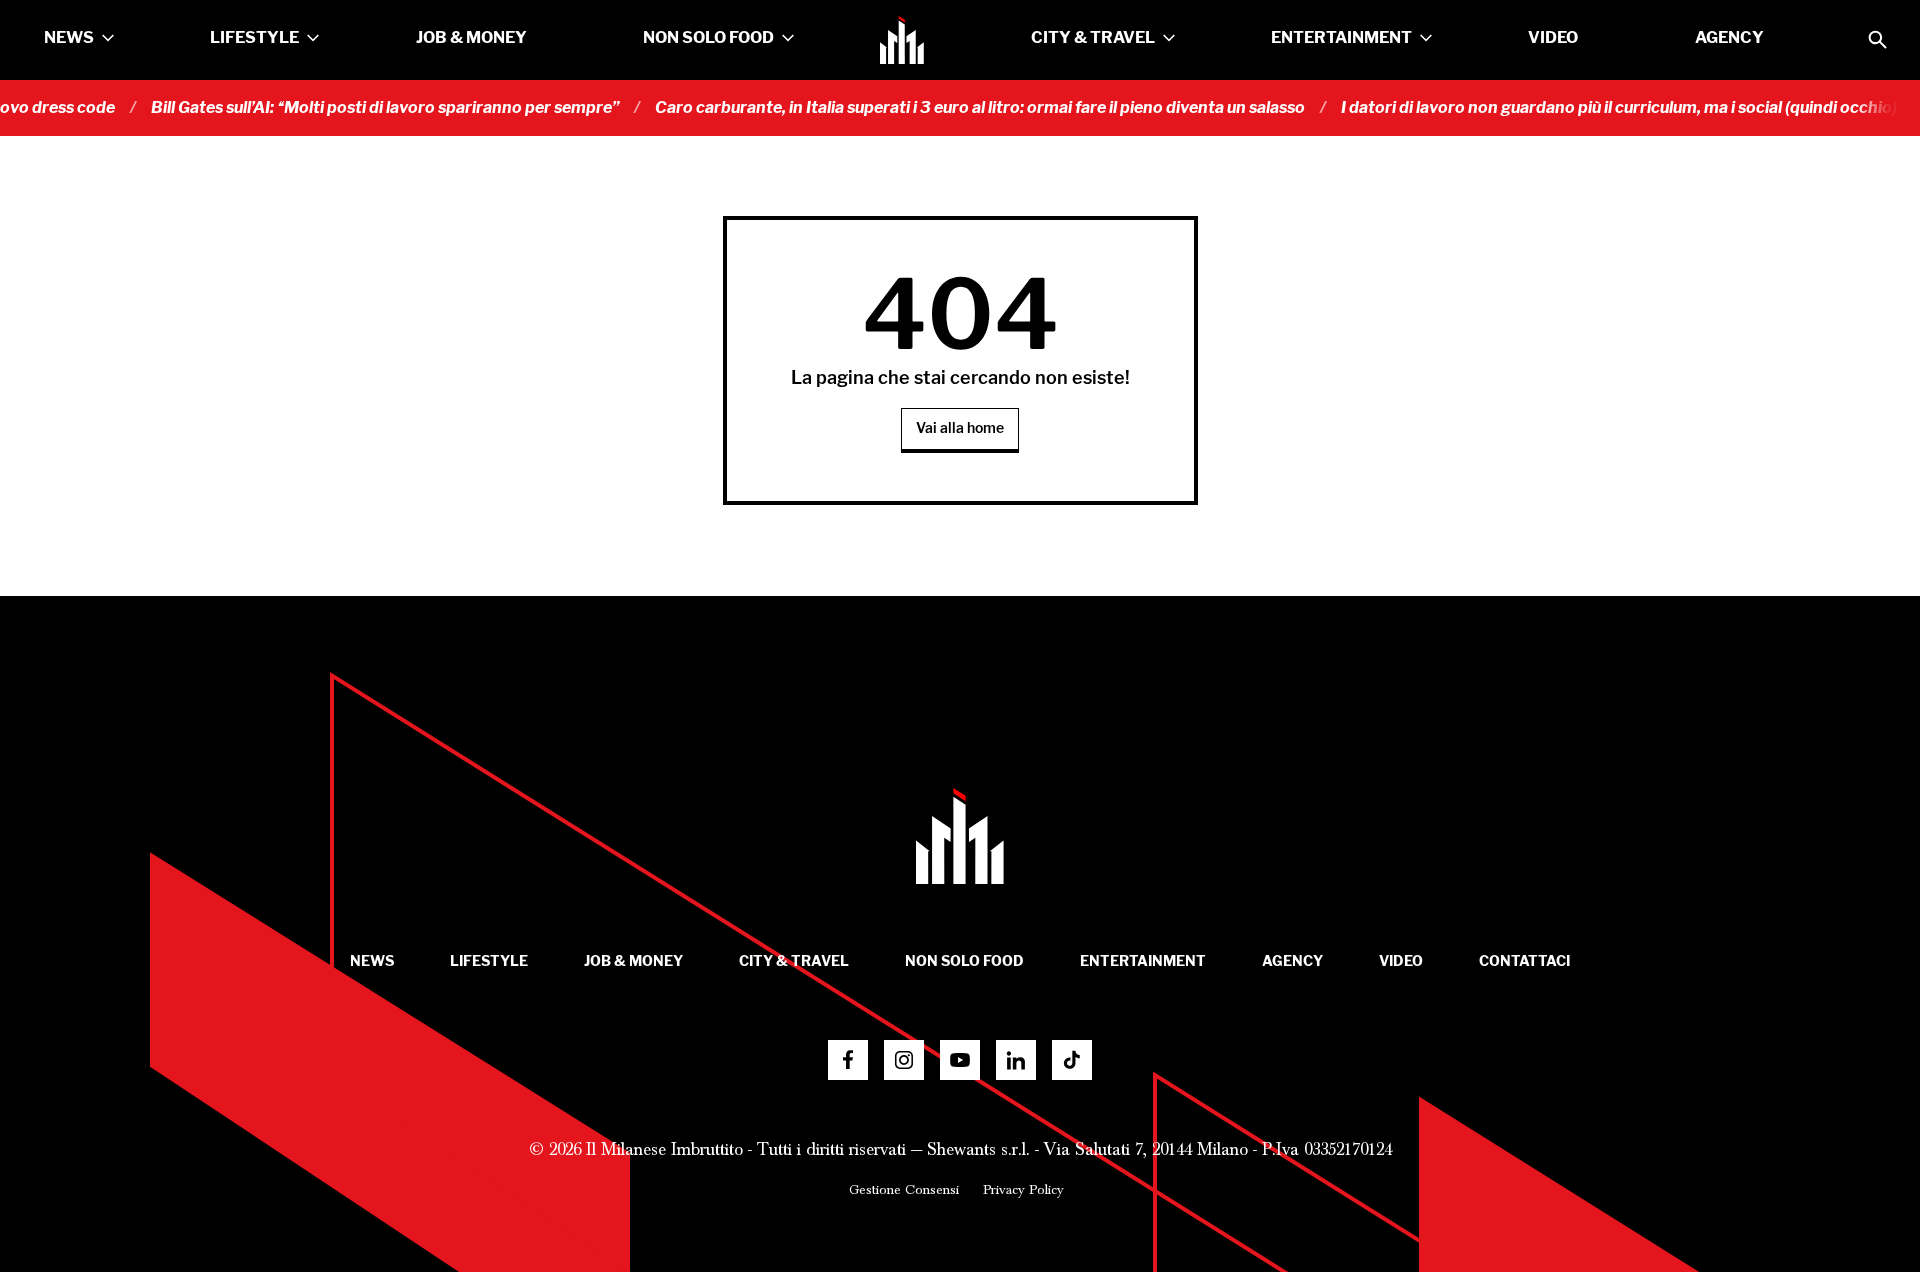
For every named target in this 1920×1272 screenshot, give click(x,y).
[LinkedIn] (1016, 1060)
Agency (1729, 38)
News (69, 38)
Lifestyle (254, 38)
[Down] (108, 38)
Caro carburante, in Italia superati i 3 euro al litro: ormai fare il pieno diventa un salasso (956, 108)
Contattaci (1524, 961)
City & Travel (1093, 38)
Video (1553, 38)
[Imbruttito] (902, 40)
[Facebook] (848, 1060)
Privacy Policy (1023, 1190)
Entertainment (1341, 38)
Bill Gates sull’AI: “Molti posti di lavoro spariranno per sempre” (361, 108)
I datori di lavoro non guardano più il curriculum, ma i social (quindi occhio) (1595, 108)
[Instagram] (904, 1060)
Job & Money (471, 38)
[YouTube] (960, 1060)
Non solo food (708, 38)
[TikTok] (1072, 1060)
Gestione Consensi (904, 1190)
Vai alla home (960, 428)
